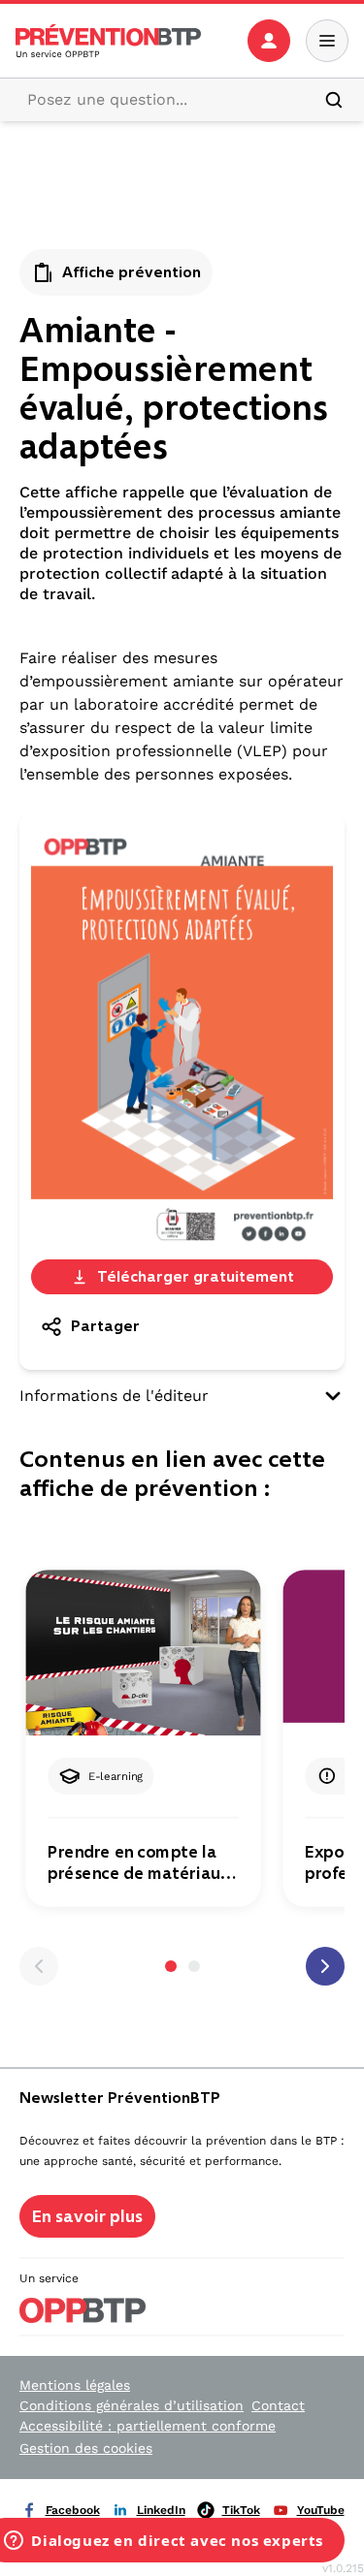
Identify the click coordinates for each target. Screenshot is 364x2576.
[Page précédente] (39, 1966)
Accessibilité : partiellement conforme (148, 2426)
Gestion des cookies (86, 2448)
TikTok (241, 2510)
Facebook (73, 2510)
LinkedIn (161, 2510)
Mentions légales (75, 2385)
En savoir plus (87, 2216)
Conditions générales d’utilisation (132, 2405)
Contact (278, 2405)
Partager (105, 1326)
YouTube (321, 2510)
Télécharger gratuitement (196, 1276)
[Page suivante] (325, 1966)
